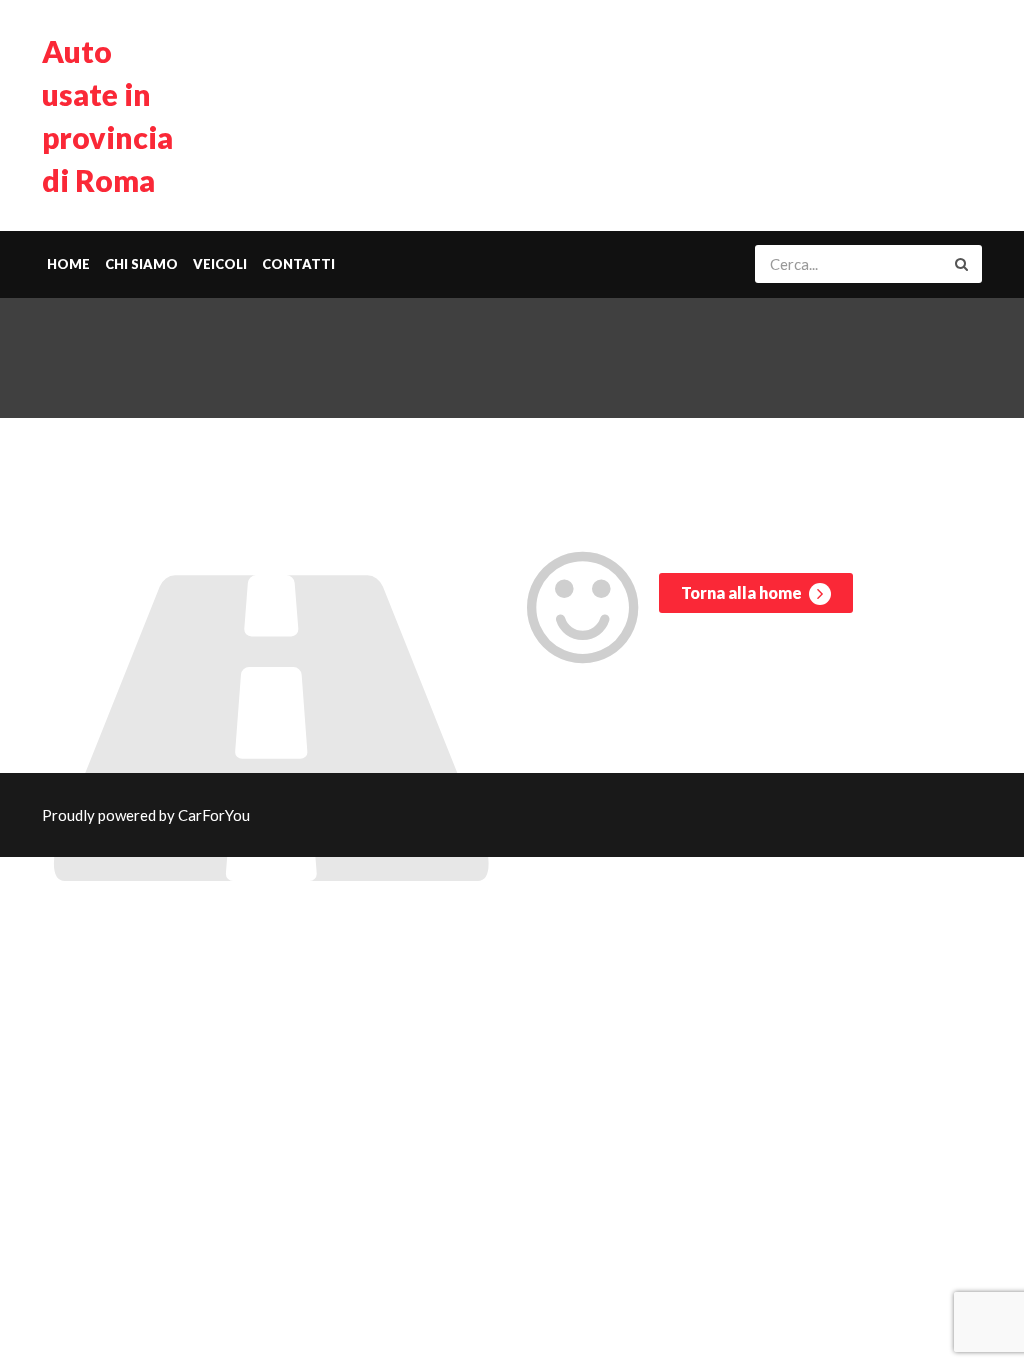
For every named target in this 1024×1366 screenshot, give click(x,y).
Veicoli (220, 264)
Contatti (298, 264)
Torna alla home (743, 592)
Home (68, 264)
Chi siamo (141, 264)
